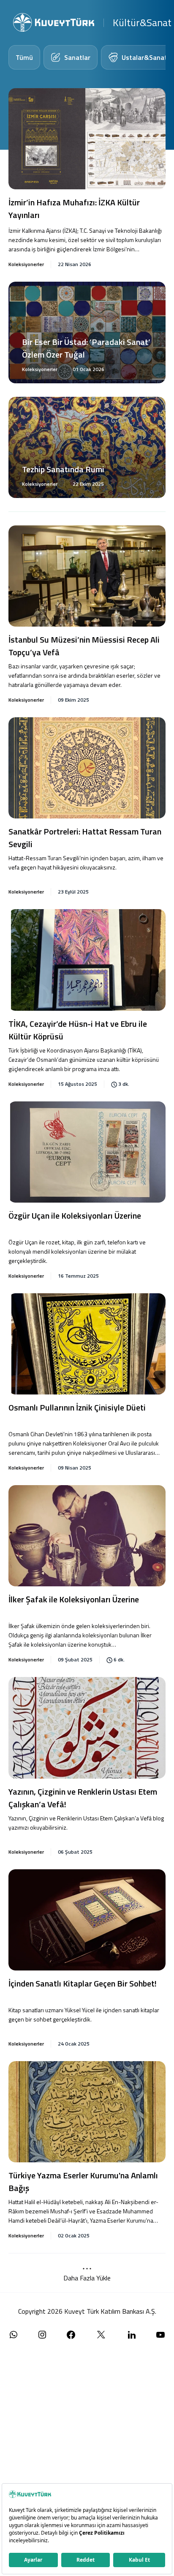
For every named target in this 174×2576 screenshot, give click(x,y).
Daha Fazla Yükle (87, 2278)
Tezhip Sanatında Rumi (63, 469)
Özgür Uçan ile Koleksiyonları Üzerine (75, 1216)
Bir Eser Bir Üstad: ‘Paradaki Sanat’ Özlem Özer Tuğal (86, 348)
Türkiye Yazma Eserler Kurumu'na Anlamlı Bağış (83, 2182)
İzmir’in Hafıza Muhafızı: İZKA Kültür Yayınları (74, 209)
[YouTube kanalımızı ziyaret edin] (160, 2335)
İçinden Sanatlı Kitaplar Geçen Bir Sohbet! (83, 1984)
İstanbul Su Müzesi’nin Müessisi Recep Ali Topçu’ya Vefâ (84, 646)
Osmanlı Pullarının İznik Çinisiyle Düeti (77, 1408)
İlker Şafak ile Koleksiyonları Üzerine (74, 1599)
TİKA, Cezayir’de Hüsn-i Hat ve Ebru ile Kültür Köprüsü (78, 1030)
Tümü (24, 57)
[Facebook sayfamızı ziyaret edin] (71, 2335)
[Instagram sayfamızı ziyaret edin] (42, 2335)
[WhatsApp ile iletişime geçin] (14, 2335)
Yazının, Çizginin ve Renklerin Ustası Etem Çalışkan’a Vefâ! (83, 1798)
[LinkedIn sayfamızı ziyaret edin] (132, 2335)
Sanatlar (77, 57)
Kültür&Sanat (142, 22)
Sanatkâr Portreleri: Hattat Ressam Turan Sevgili (85, 838)
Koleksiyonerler (26, 264)
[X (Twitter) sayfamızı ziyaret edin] (101, 2335)
